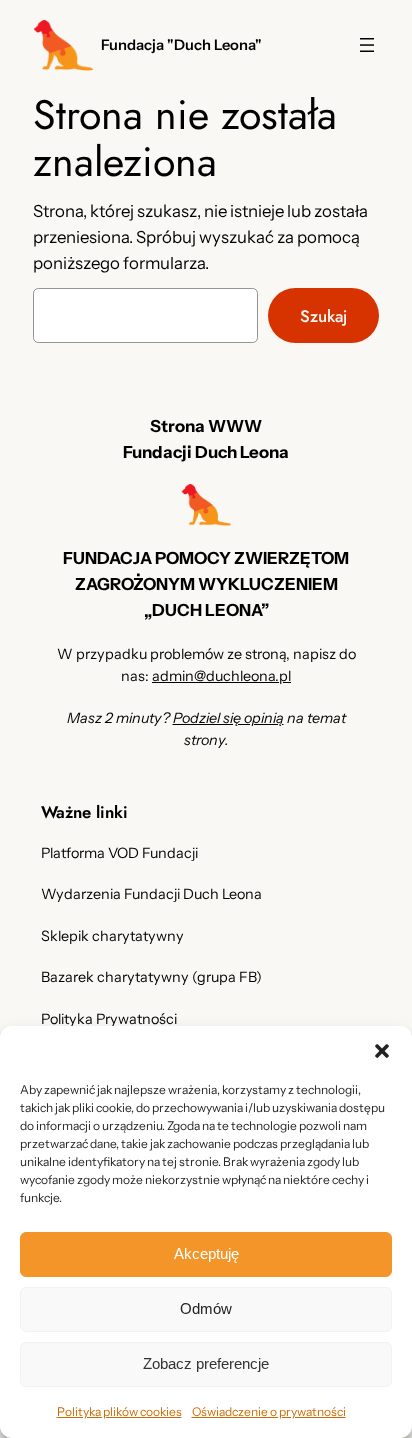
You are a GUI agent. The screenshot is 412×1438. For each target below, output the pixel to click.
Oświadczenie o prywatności (269, 1411)
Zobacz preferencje (206, 1363)
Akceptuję (206, 1253)
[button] (382, 1051)
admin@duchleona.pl (221, 676)
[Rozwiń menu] (367, 45)
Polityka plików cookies (119, 1411)
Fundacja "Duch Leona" (181, 45)
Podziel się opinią (228, 718)
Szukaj (323, 316)
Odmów (206, 1308)
